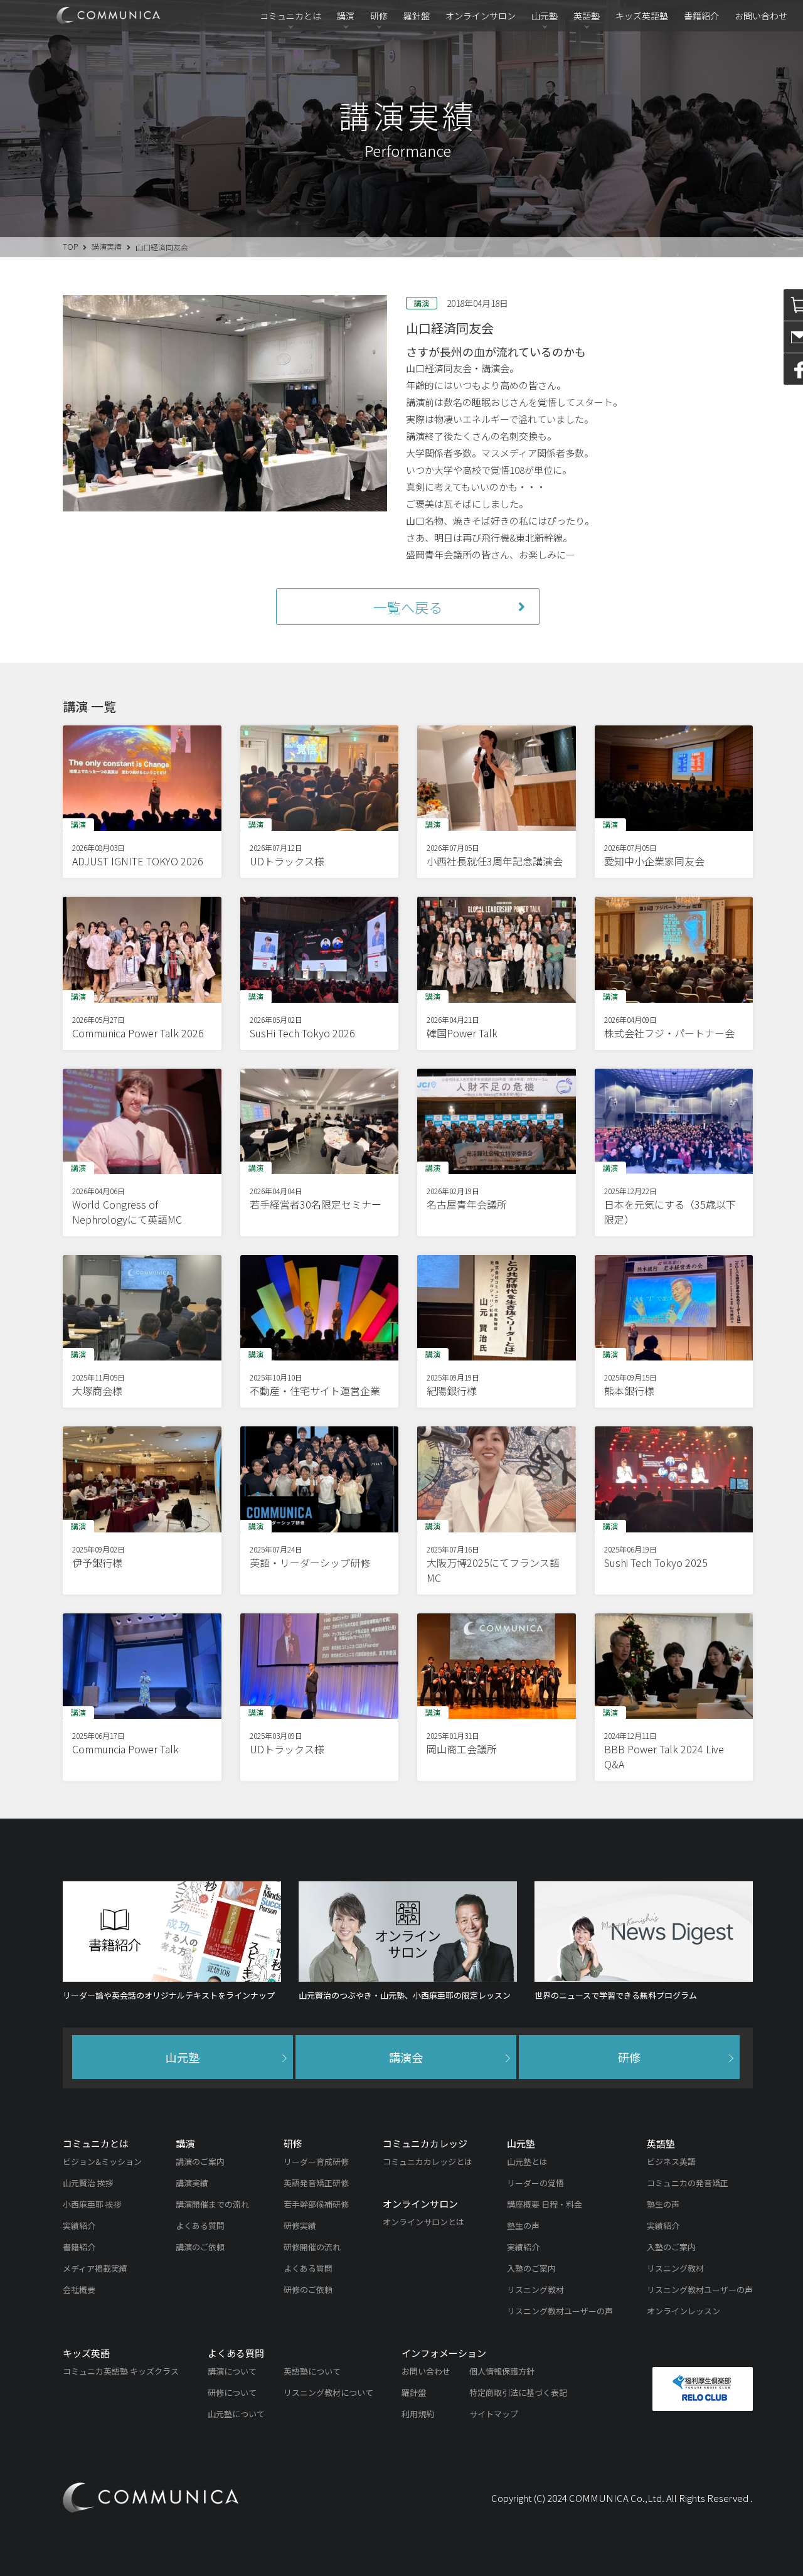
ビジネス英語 (671, 2162)
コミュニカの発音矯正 (688, 2183)
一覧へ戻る (408, 607)
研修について (232, 2392)
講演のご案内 (200, 2162)
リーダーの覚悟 (535, 2183)
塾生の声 (523, 2226)
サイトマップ (494, 2414)
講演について (232, 2371)
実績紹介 (79, 2226)
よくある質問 (200, 2226)
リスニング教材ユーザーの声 (560, 2311)
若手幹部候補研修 (316, 2204)
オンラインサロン (481, 16)
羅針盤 (417, 16)
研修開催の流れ (312, 2247)
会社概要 (79, 2290)
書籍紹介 (701, 16)
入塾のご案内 (531, 2268)
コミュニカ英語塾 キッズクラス (121, 2371)
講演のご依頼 (200, 2247)
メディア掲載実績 (95, 2268)
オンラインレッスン (683, 2311)
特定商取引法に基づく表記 (518, 2392)
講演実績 (107, 246)
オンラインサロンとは (423, 2222)
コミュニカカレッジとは (428, 2162)
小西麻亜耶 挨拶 (92, 2204)
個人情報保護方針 (502, 2371)
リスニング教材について (328, 2392)
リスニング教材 (535, 2290)
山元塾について (236, 2414)
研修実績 (300, 2226)
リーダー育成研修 (316, 2162)
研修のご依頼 (308, 2290)
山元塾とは (527, 2162)
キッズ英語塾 (642, 16)
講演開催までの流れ (212, 2204)
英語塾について (312, 2371)
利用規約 (418, 2414)
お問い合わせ (761, 16)
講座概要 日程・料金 (545, 2204)
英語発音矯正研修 (316, 2183)
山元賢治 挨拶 (88, 2183)
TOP (70, 246)
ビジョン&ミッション (102, 2162)
